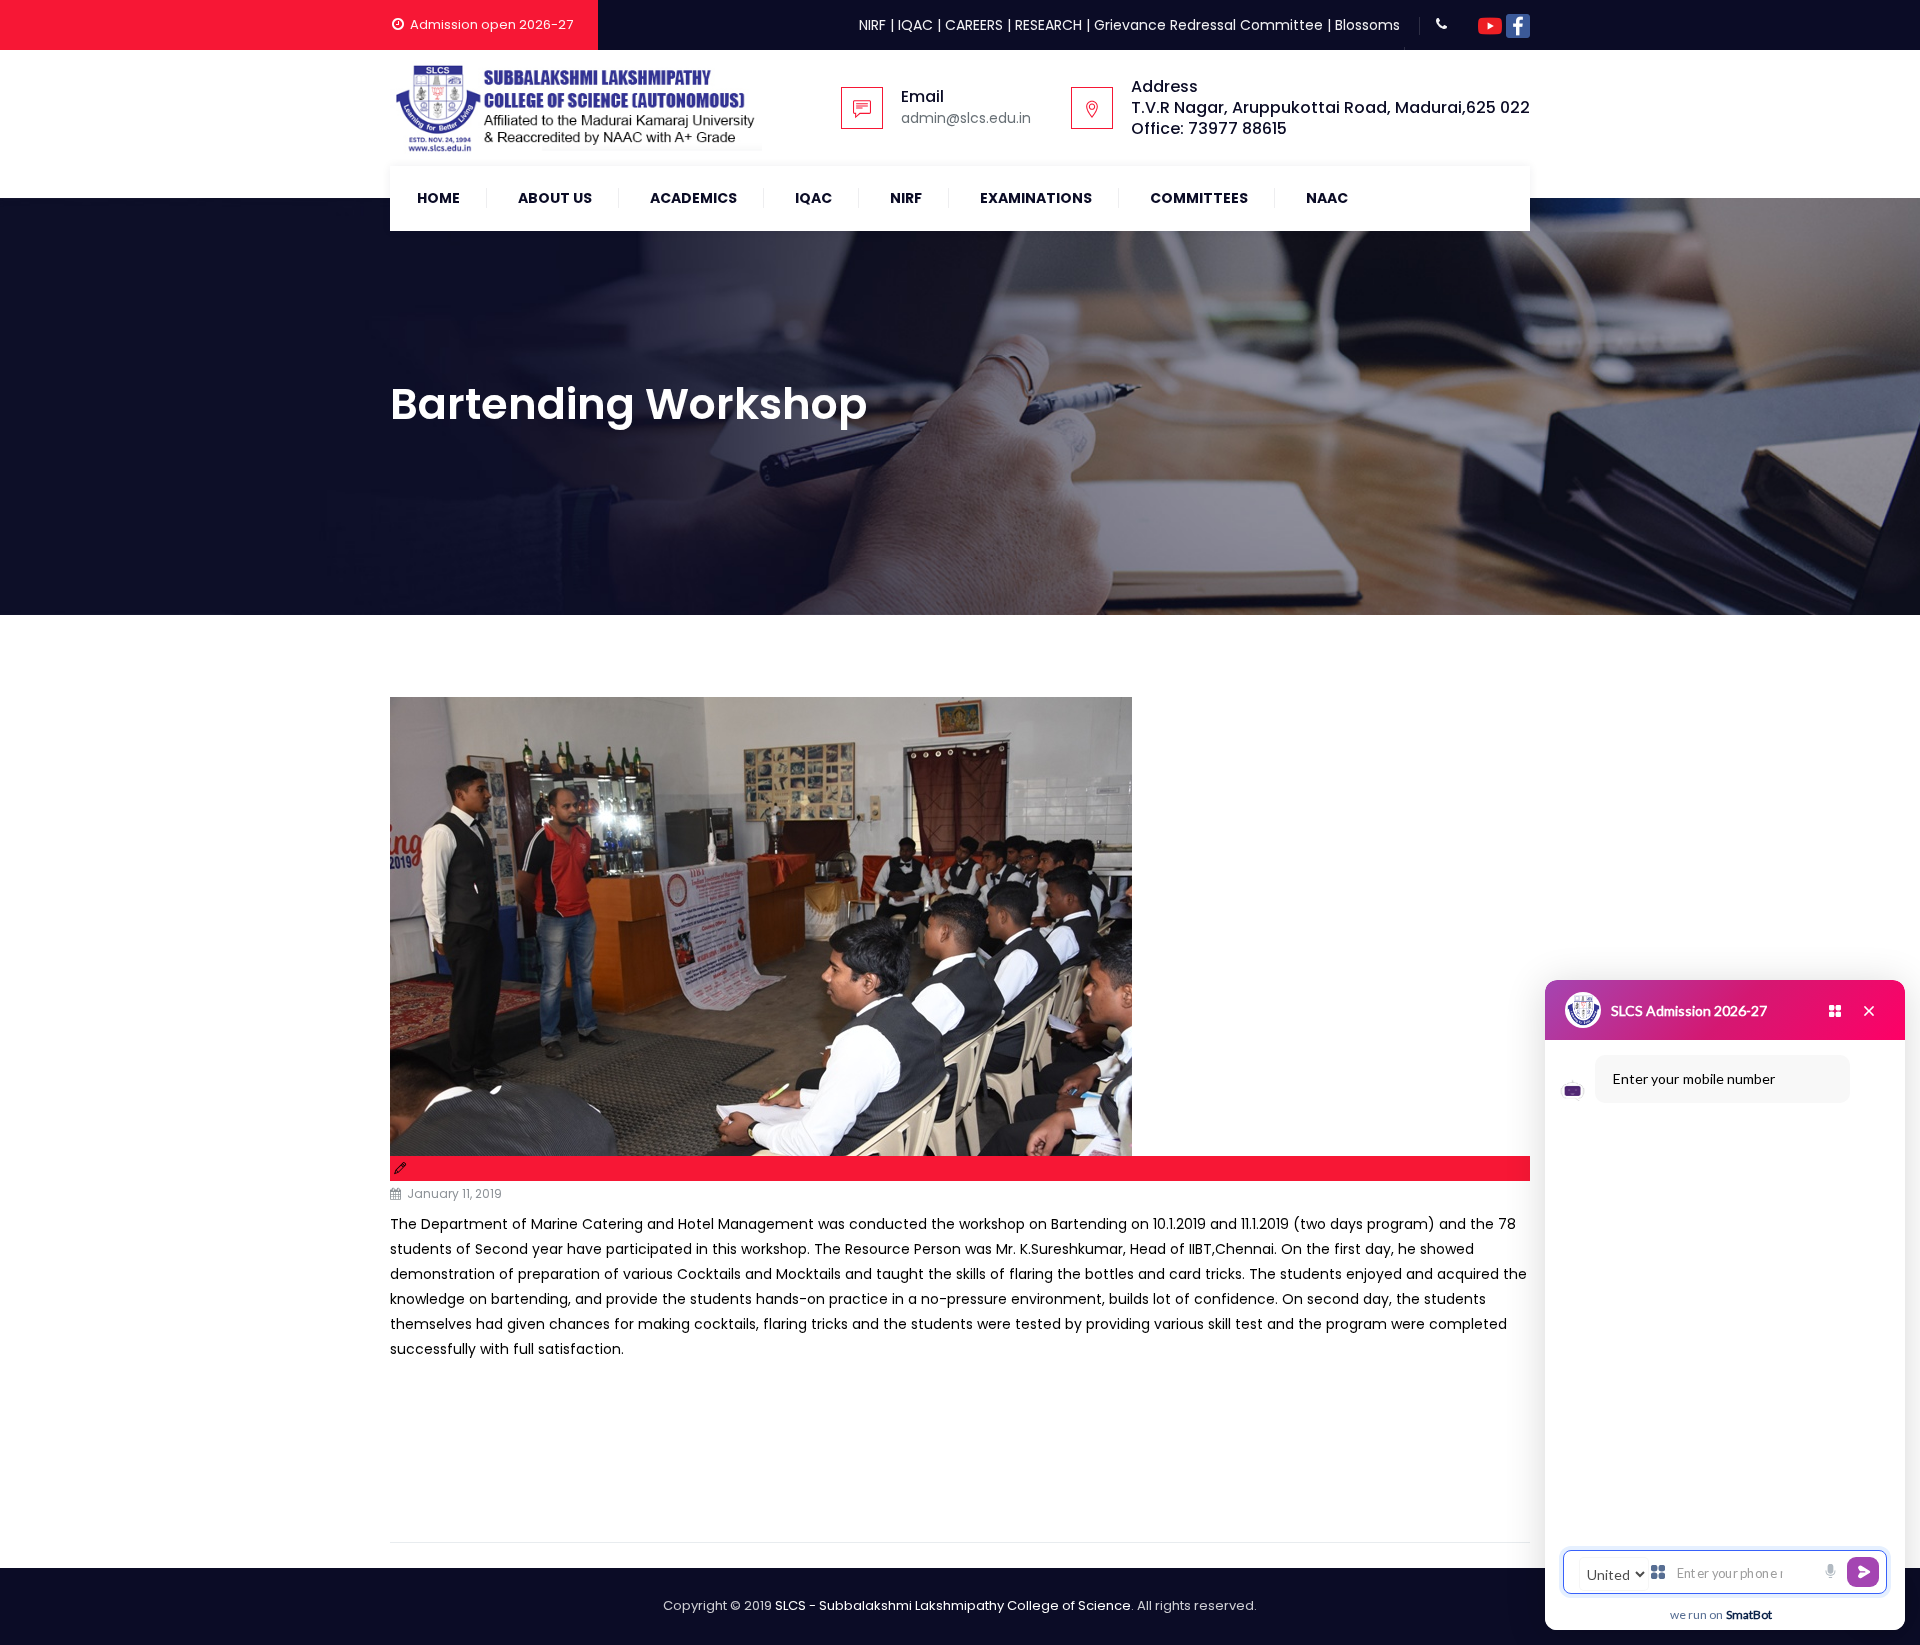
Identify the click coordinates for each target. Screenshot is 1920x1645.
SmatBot (1749, 1614)
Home (438, 198)
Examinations (1036, 198)
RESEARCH (1048, 25)
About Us (555, 198)
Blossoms (1367, 25)
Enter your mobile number (1694, 1078)
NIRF (872, 25)
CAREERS (974, 25)
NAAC (1327, 198)
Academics (693, 198)
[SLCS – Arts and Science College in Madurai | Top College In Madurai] (576, 108)
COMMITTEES (1199, 198)
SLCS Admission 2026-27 (1689, 1010)
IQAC (915, 25)
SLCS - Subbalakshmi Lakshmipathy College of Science (953, 1605)
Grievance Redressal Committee (1208, 25)
